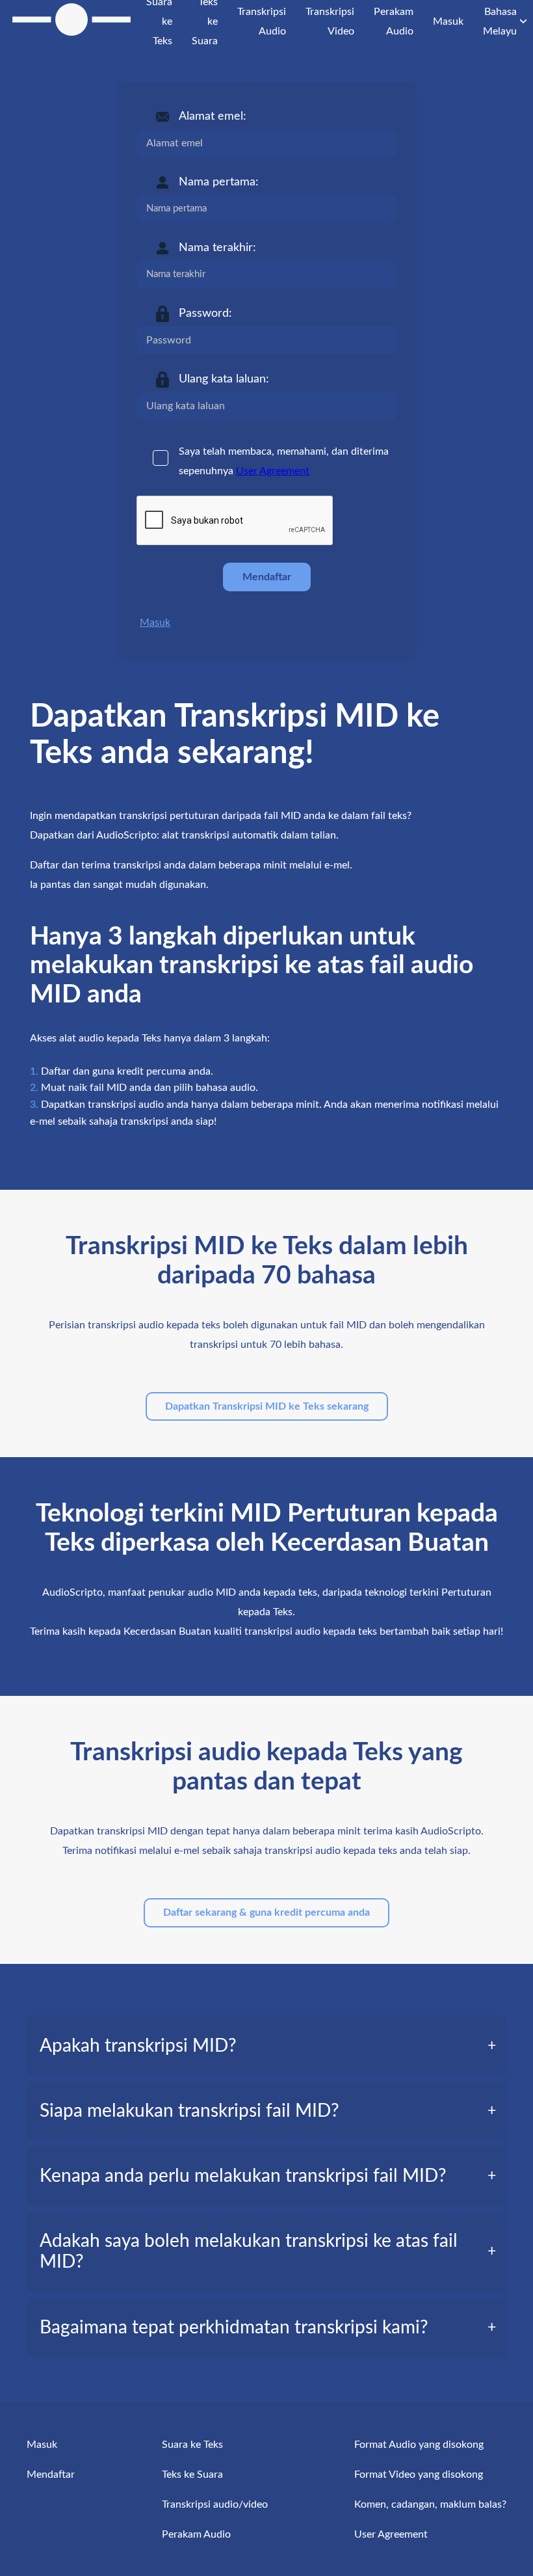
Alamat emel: (213, 116)
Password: (205, 314)
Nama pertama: (219, 182)
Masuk (155, 623)
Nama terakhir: (217, 248)
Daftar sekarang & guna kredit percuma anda (266, 1912)
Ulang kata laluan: (224, 379)
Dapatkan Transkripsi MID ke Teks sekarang (267, 1406)
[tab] (266, 2046)
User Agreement (273, 471)
